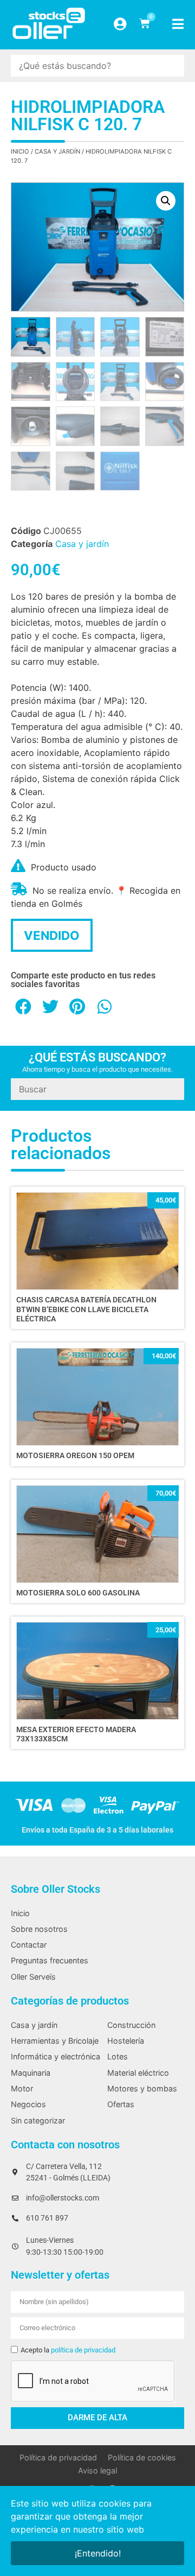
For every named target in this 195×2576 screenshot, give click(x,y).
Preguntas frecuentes (50, 1960)
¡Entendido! (98, 2553)
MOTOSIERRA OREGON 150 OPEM (75, 1456)
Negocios (28, 2104)
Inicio (20, 151)
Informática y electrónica (56, 2056)
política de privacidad (83, 2350)
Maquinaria (31, 2073)
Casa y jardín (57, 151)
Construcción (131, 2025)
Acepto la (68, 2350)
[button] (166, 201)
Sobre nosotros (39, 1929)
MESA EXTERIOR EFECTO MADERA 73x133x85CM (76, 1734)
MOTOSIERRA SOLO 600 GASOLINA (78, 1593)
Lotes (118, 2056)
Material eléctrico (138, 2073)
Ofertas (121, 2104)
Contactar (29, 1945)
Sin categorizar (38, 2120)
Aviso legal (97, 2470)
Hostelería (126, 2041)
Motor (22, 2088)
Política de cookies (142, 2457)
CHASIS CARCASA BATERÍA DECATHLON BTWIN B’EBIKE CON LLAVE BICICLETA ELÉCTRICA (86, 1309)
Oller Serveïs (33, 1977)
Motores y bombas (142, 2088)
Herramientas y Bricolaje (55, 2041)
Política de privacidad (58, 2457)
